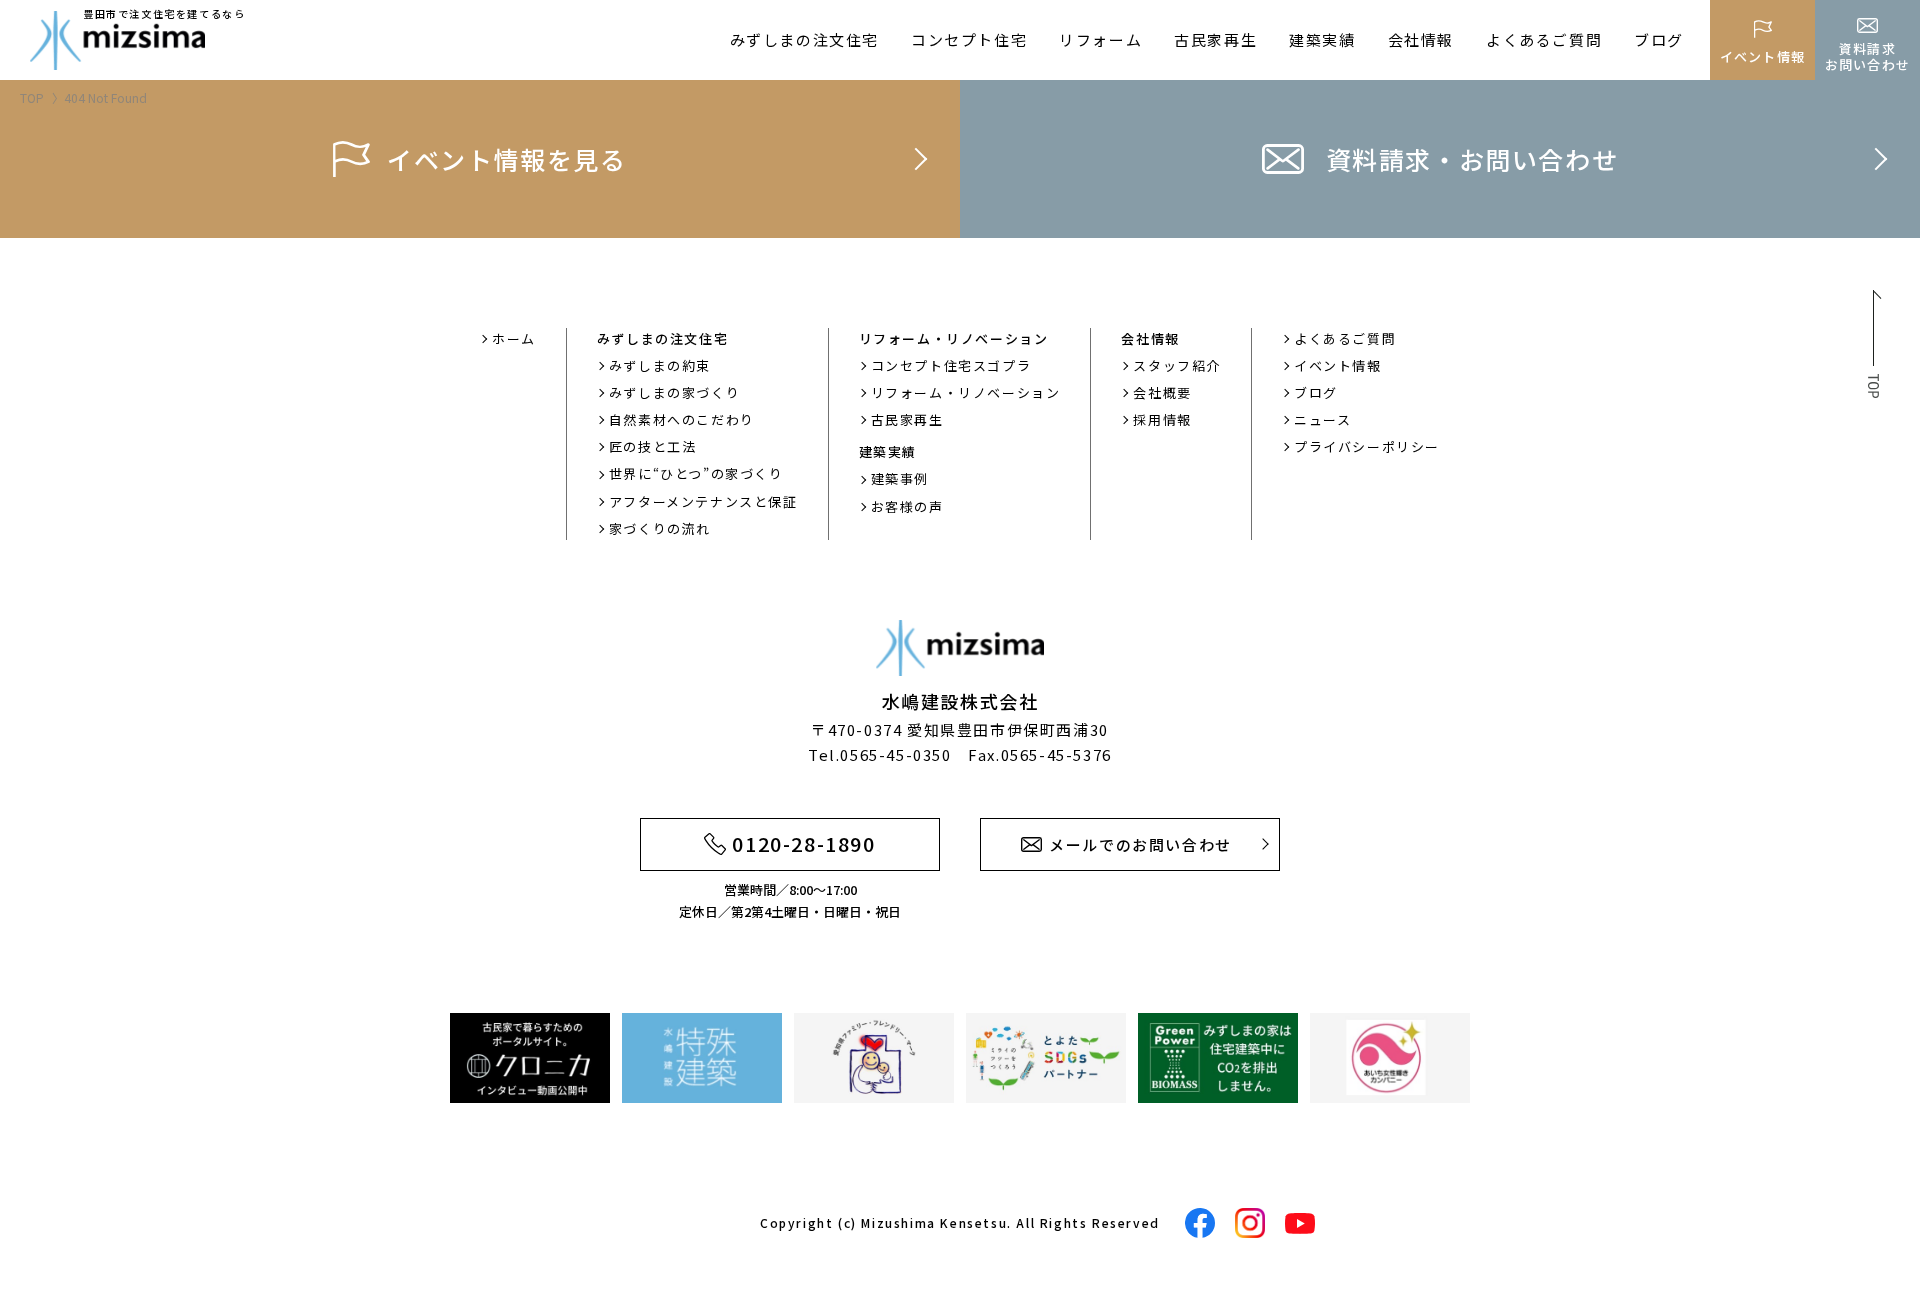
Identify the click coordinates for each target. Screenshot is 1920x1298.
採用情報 (1162, 419)
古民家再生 (1215, 39)
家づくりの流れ (660, 528)
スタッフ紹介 (1177, 365)
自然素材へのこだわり (682, 419)
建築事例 (900, 478)
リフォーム (1100, 39)
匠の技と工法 (653, 446)
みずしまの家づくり (674, 392)
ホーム (514, 338)
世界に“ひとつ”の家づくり (696, 473)
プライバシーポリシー (1367, 446)
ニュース (1322, 419)
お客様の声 (907, 506)
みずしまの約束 (660, 365)
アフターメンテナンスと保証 (703, 501)
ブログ (1659, 39)
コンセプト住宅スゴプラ (951, 365)
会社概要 (1162, 392)
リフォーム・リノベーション (966, 392)
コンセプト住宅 (969, 39)
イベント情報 (1338, 365)
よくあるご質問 (1544, 39)
